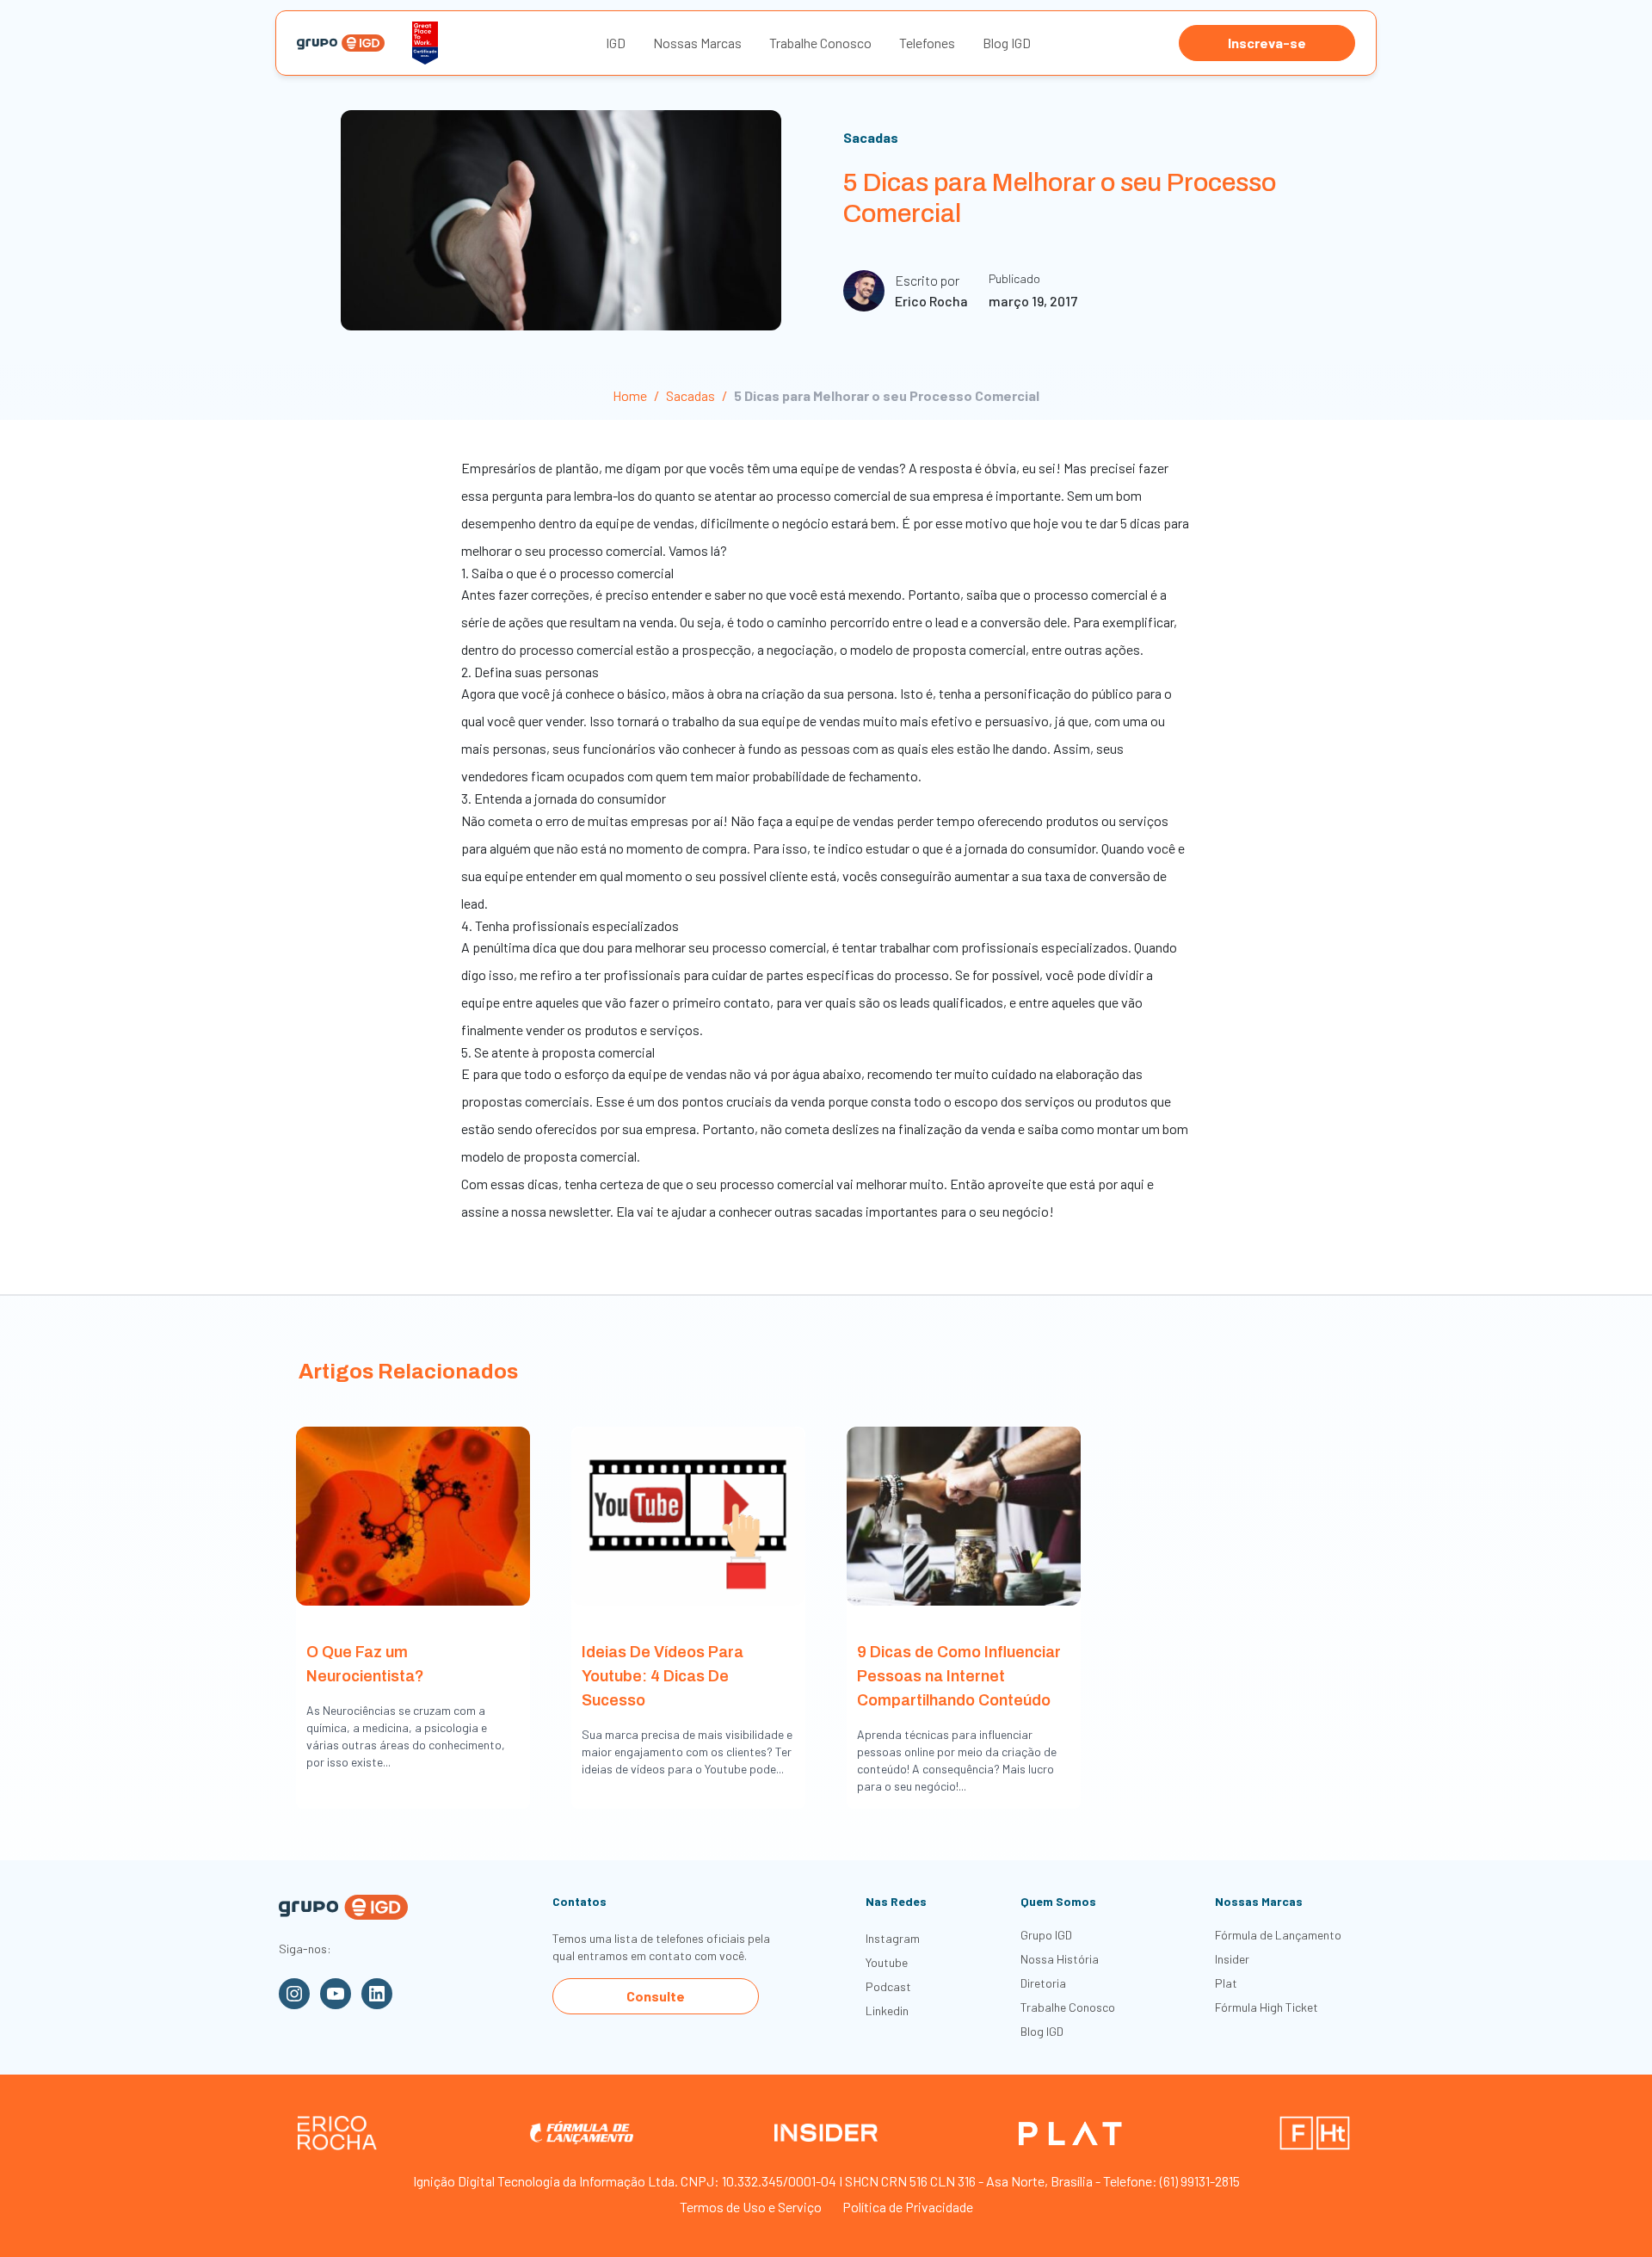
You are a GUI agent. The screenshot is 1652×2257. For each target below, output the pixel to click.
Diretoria (1043, 1983)
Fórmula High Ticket (1267, 2007)
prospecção (716, 649)
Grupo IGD (1046, 1935)
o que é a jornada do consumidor (1004, 848)
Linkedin (887, 2010)
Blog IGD (1007, 43)
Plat (1226, 1983)
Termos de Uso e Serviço (751, 2207)
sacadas (839, 1211)
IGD (616, 43)
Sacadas (871, 137)
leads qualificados (952, 1002)
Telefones (927, 43)
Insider (1232, 1959)
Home (630, 395)
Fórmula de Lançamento (1278, 1935)
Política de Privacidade (908, 2207)
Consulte (656, 1996)
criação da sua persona (828, 693)
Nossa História (1060, 1959)
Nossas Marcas (697, 43)
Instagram (893, 1938)
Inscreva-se (1267, 43)
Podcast (888, 1986)
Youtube (887, 1962)
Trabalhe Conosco (820, 43)
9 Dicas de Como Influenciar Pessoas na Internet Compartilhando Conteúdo (959, 1676)
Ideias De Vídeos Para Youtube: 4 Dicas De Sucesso (663, 1676)
